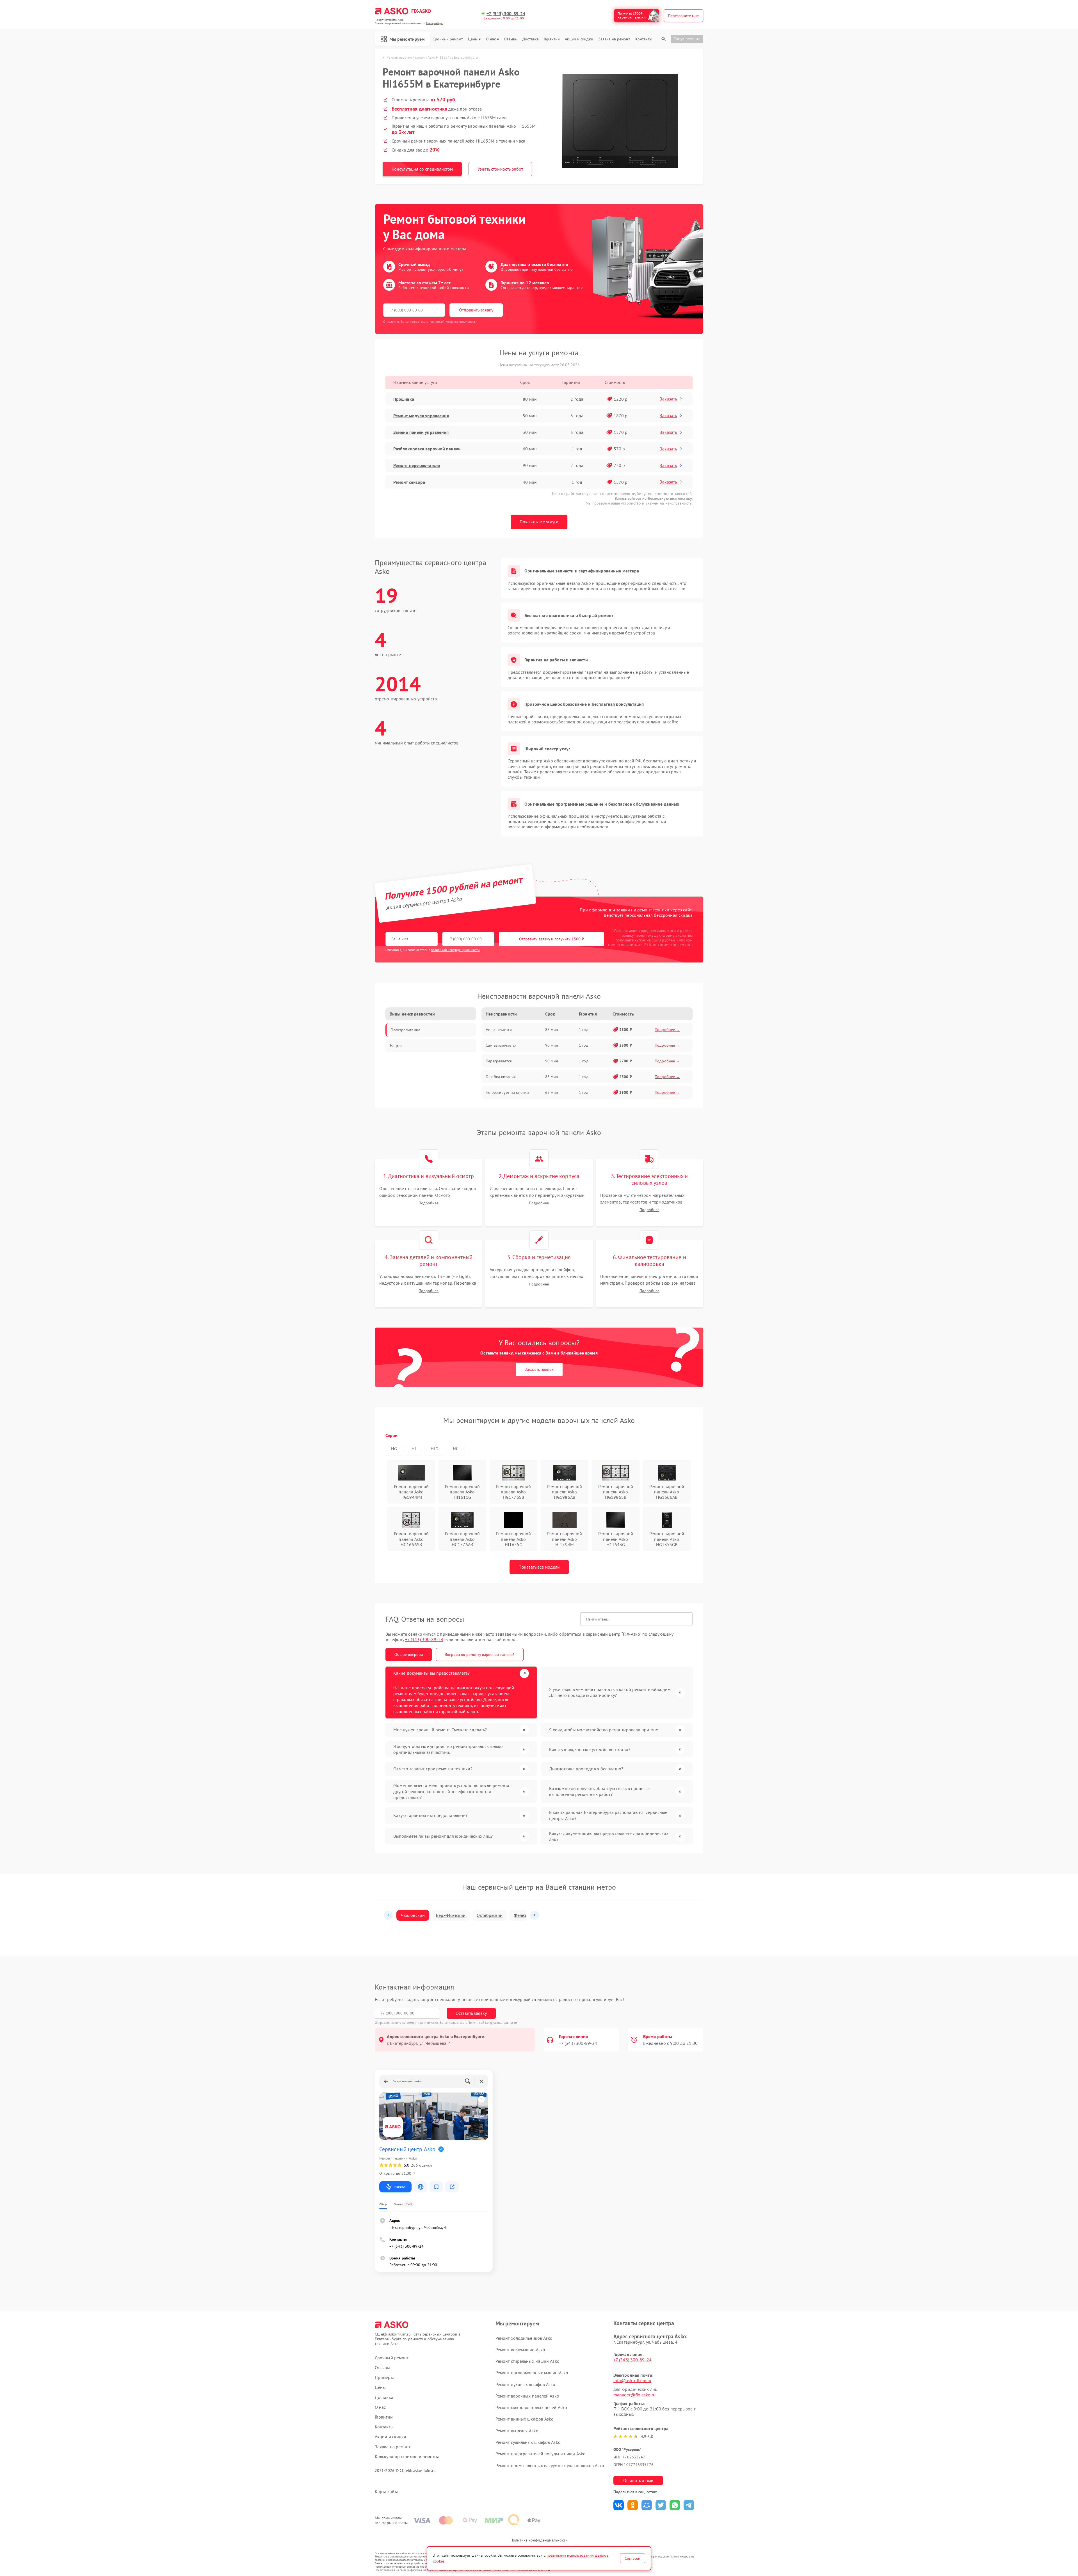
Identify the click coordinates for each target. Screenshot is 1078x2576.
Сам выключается (501, 1045)
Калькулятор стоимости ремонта (407, 2457)
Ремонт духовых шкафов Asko (526, 2384)
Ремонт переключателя (417, 465)
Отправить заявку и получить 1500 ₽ (551, 939)
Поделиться (619, 2505)
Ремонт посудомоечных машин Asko (532, 2373)
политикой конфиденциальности (455, 950)
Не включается (499, 1030)
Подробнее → (667, 1030)
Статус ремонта (687, 39)
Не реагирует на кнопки (507, 1092)
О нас (491, 39)
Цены (473, 39)
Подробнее (429, 1203)
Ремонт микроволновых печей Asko (531, 2407)
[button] (388, 1915)
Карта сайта (387, 2492)
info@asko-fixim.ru (632, 2380)
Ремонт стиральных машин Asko (527, 2361)
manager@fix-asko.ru (634, 2395)
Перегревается (499, 1061)
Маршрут (400, 2187)
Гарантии (552, 39)
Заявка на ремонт (614, 39)
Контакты (644, 39)
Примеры (384, 2377)
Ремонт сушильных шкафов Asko (528, 2442)
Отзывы (511, 39)
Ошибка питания (501, 1077)
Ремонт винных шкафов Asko (525, 2419)
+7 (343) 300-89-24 (506, 14)
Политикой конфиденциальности (492, 2022)
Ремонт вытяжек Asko (517, 2431)
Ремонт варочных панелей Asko (527, 2396)
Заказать (668, 399)
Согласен (632, 2558)
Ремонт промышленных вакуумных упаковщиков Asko (550, 2465)
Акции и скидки (579, 39)
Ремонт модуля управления (421, 416)
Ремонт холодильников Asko (524, 2338)
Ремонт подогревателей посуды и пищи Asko (541, 2454)
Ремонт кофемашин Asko (520, 2350)
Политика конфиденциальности (539, 2540)
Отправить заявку (476, 310)
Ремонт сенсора (409, 482)
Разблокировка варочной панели (427, 449)
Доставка (531, 39)
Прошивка (404, 399)
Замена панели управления (421, 432)
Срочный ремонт (448, 39)
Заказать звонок (539, 1369)
